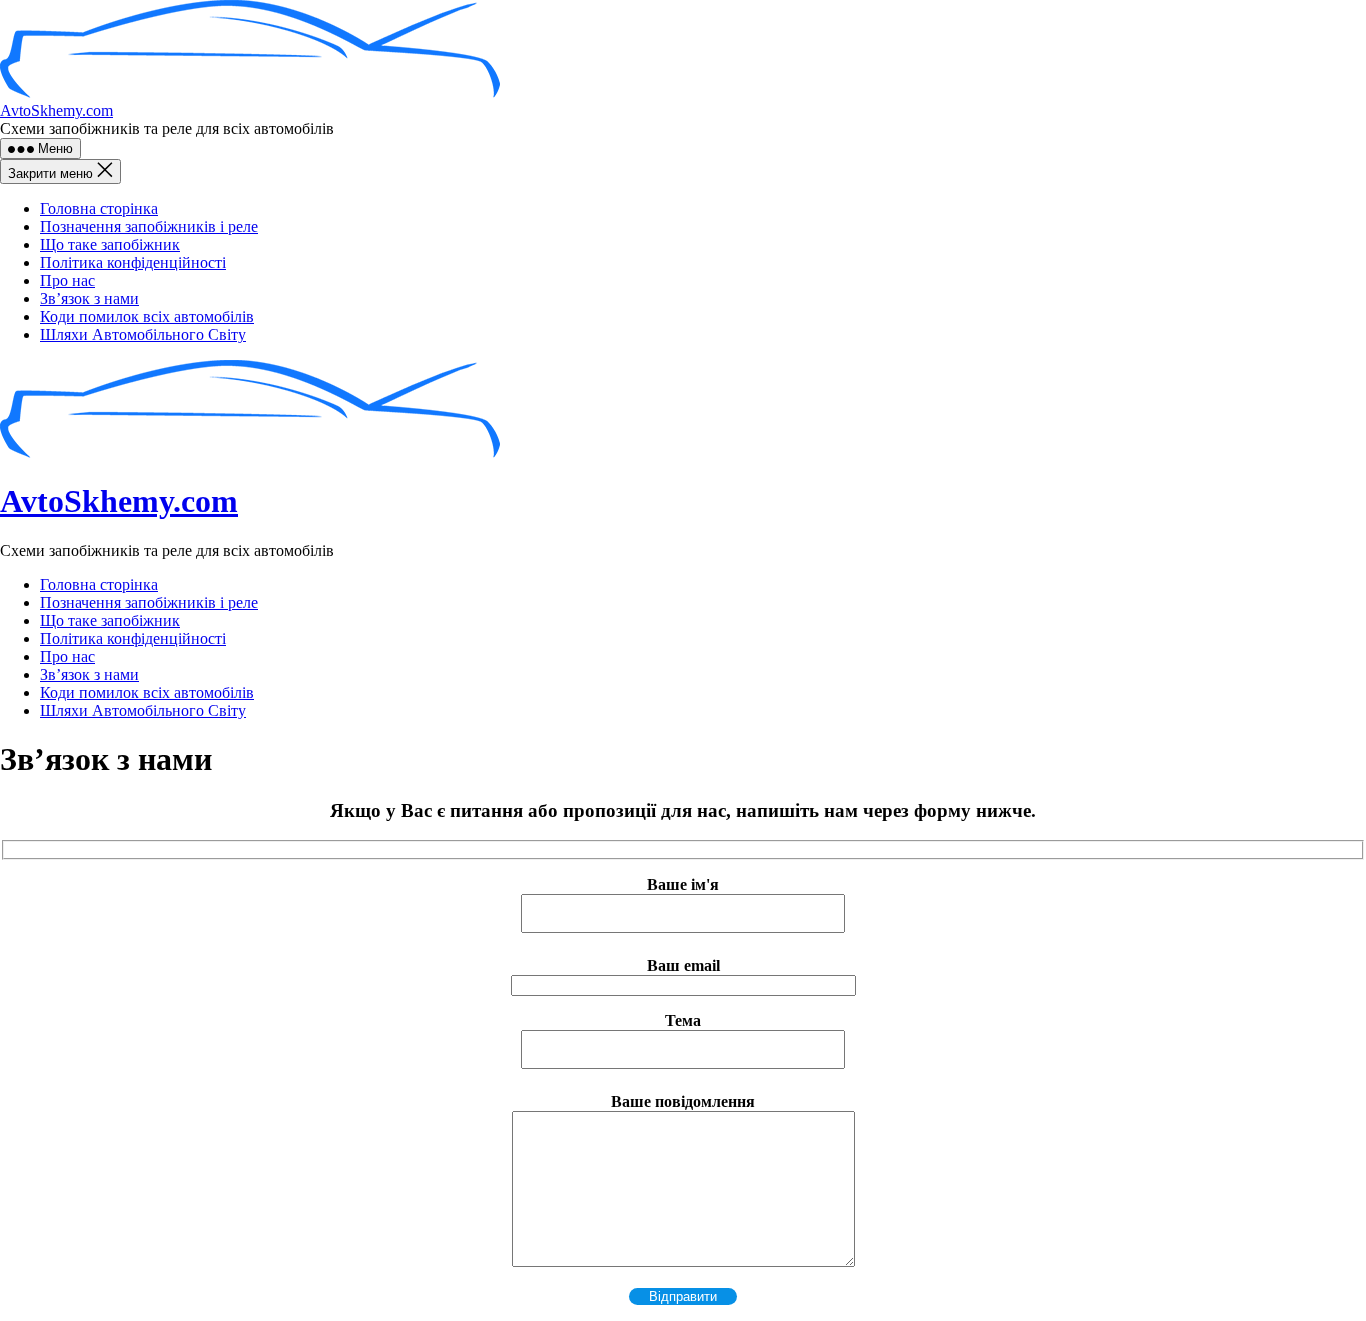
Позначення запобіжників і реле (149, 226)
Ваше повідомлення (683, 1101)
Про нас (67, 280)
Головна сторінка (99, 208)
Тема (683, 1020)
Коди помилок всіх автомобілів (147, 316)
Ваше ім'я (683, 884)
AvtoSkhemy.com (56, 110)
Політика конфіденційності (133, 262)
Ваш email (683, 965)
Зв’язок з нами (89, 298)
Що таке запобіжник (110, 244)
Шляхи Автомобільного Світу (143, 334)
